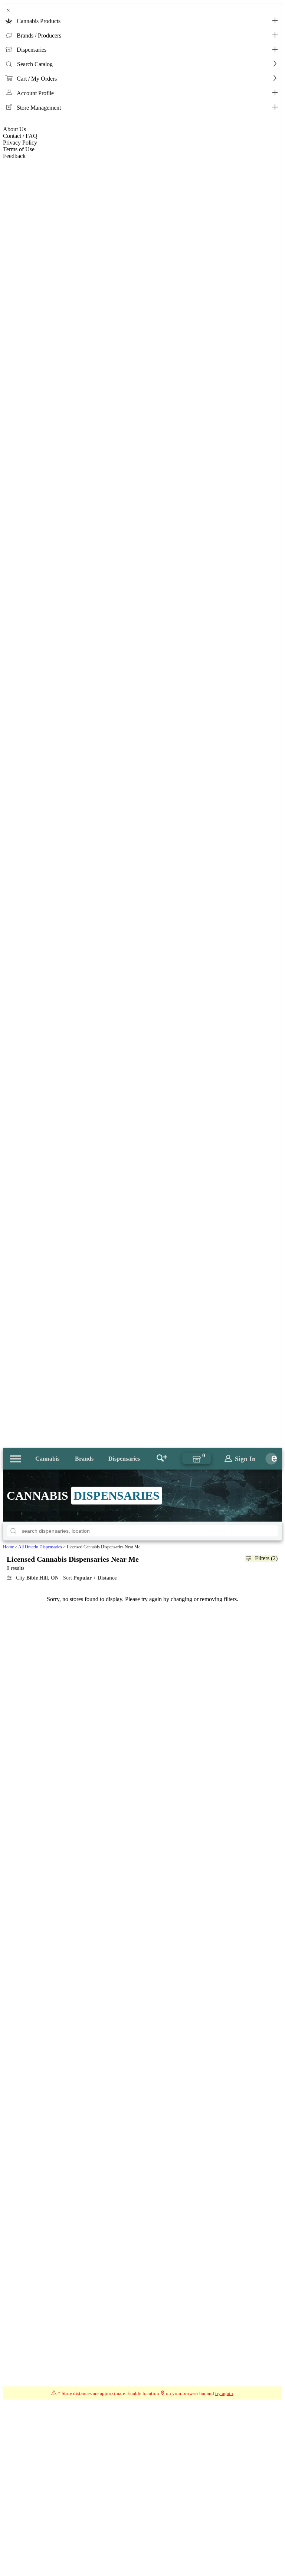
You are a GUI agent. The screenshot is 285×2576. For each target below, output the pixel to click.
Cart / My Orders (37, 79)
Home (8, 1547)
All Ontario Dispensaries (40, 1547)
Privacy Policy (20, 143)
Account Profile (35, 93)
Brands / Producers (39, 35)
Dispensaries (32, 50)
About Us (14, 129)
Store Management (39, 108)
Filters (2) (266, 1558)
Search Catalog (35, 64)
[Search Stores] (162, 1459)
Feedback (14, 156)
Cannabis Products (39, 21)
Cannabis (47, 1459)
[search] (13, 1531)
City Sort (66, 1578)
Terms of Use (19, 149)
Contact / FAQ (20, 136)
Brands (84, 1459)
